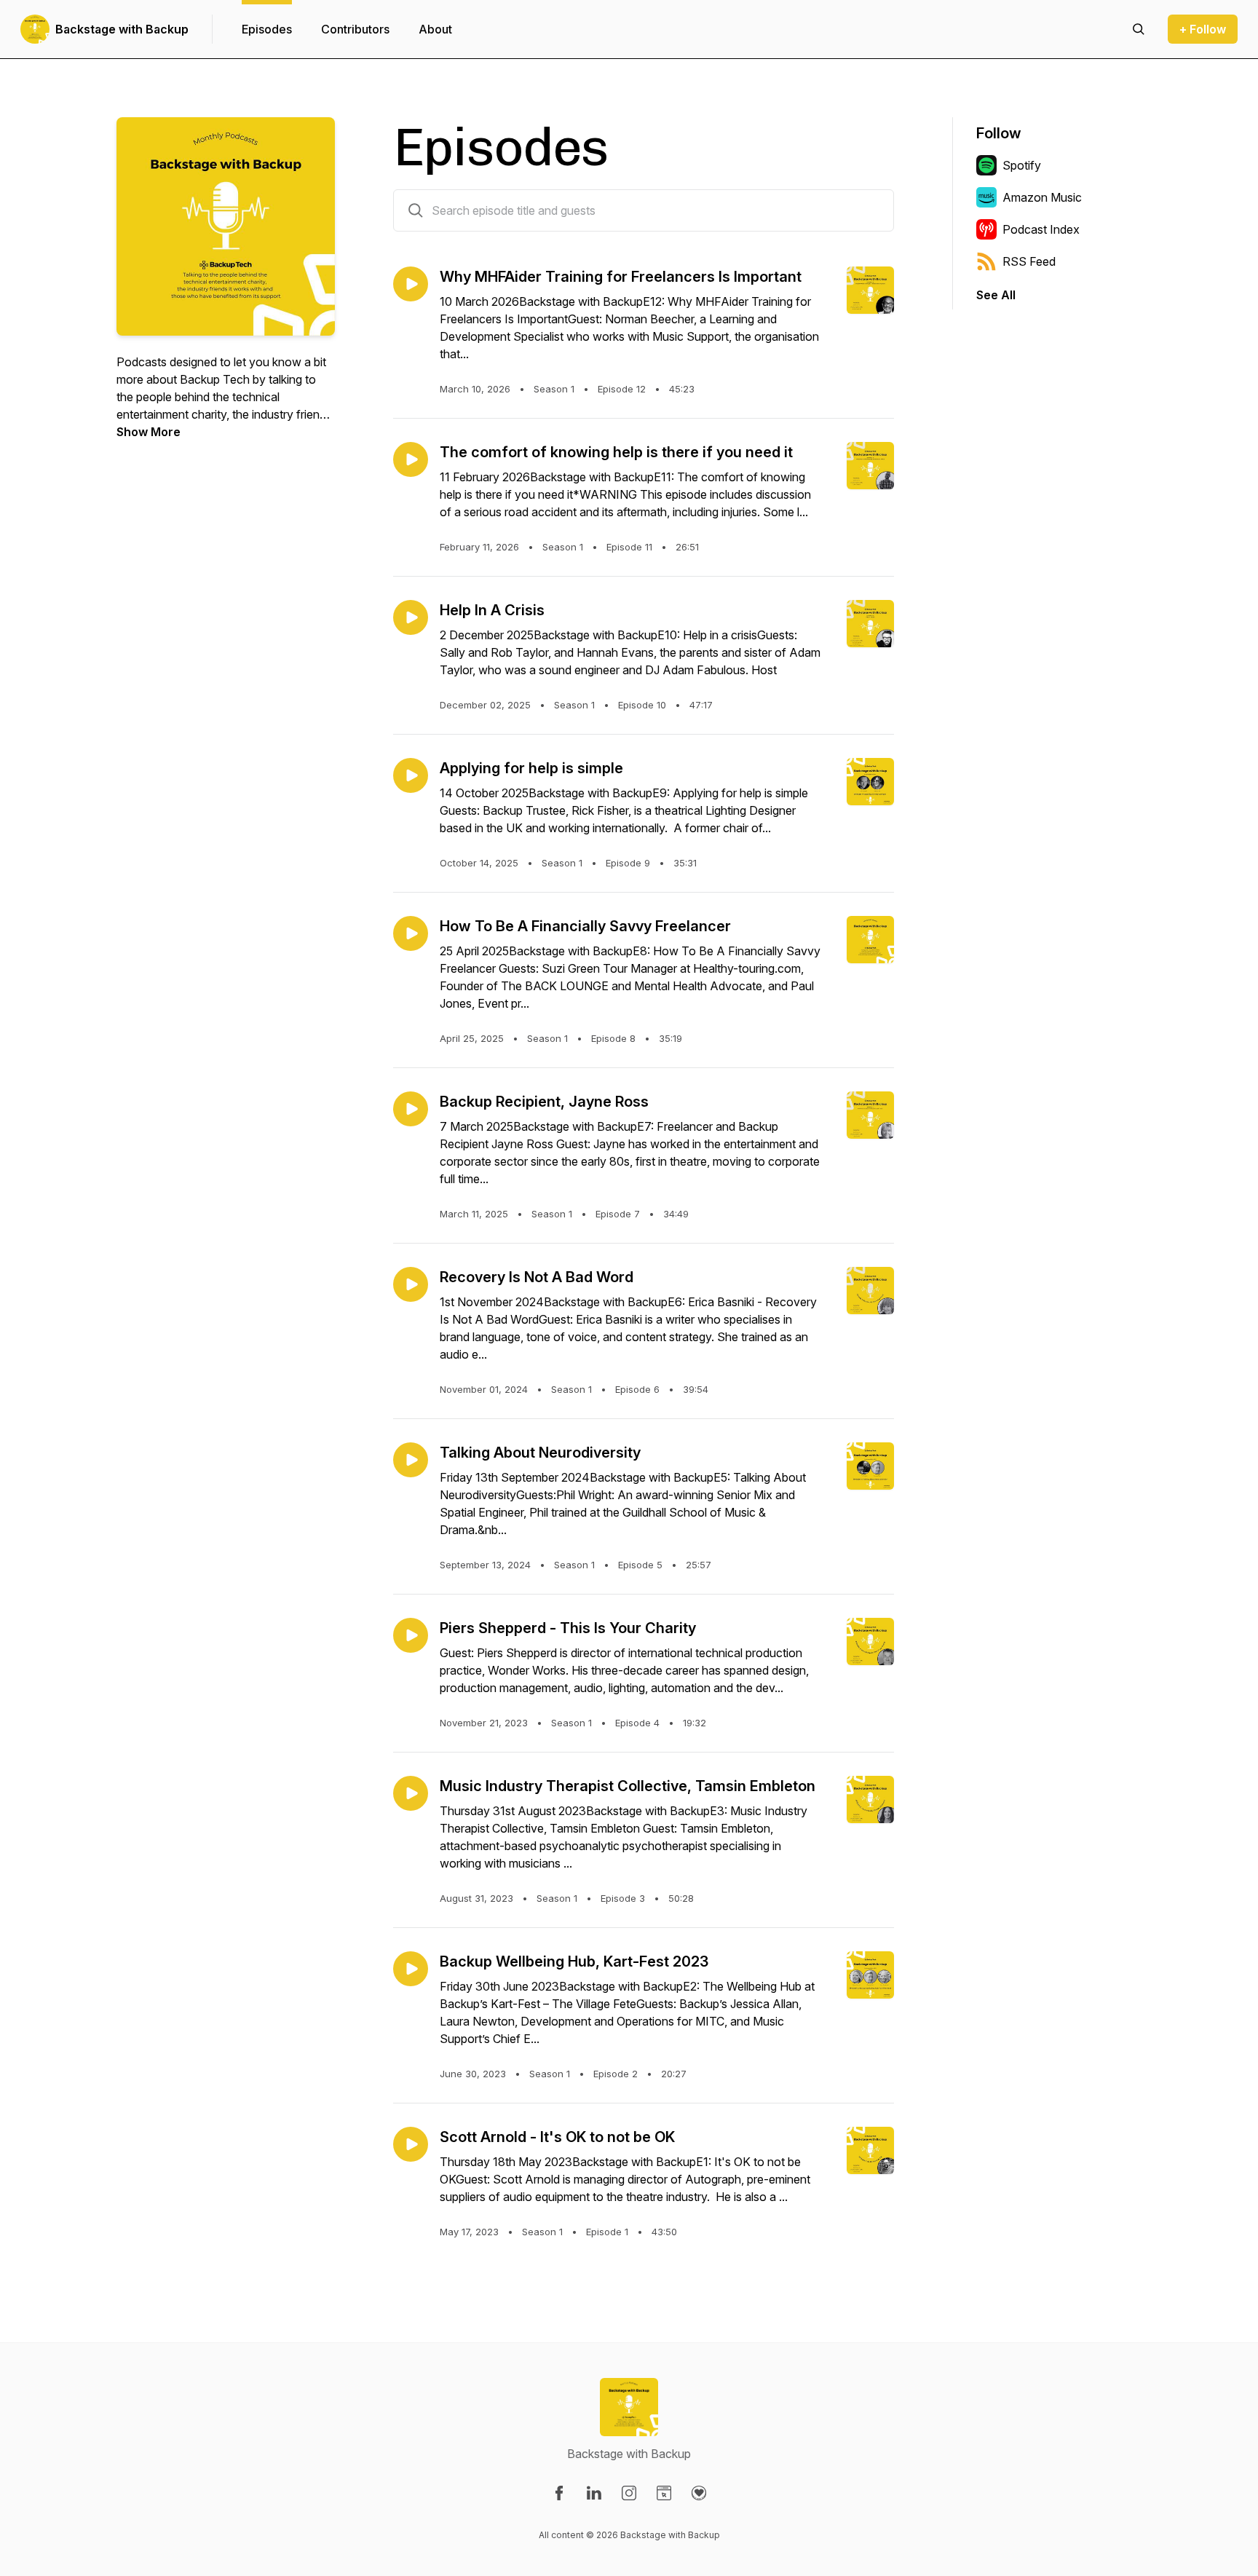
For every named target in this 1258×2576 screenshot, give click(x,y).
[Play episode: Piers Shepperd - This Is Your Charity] (411, 1635)
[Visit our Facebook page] (559, 2493)
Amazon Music (1042, 197)
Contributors (355, 29)
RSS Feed (1029, 261)
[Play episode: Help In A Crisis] (411, 617)
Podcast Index (1041, 229)
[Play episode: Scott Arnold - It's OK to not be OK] (411, 2144)
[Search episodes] (1139, 29)
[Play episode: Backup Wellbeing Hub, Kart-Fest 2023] (411, 1969)
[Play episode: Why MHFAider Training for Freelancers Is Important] (411, 284)
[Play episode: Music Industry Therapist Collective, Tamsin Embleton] (411, 1793)
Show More (149, 432)
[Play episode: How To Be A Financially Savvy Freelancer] (411, 933)
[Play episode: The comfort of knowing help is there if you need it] (411, 459)
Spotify (1022, 165)
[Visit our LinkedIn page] (594, 2493)
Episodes (267, 29)
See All (996, 295)
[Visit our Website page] (664, 2493)
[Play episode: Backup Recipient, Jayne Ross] (411, 1109)
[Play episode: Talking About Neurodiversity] (411, 1460)
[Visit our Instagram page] (629, 2493)
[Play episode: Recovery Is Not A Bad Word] (411, 1284)
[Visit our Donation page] (699, 2493)
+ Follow (1203, 29)
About (435, 29)
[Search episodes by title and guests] (416, 210)
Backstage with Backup (122, 29)
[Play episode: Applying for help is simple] (411, 775)
